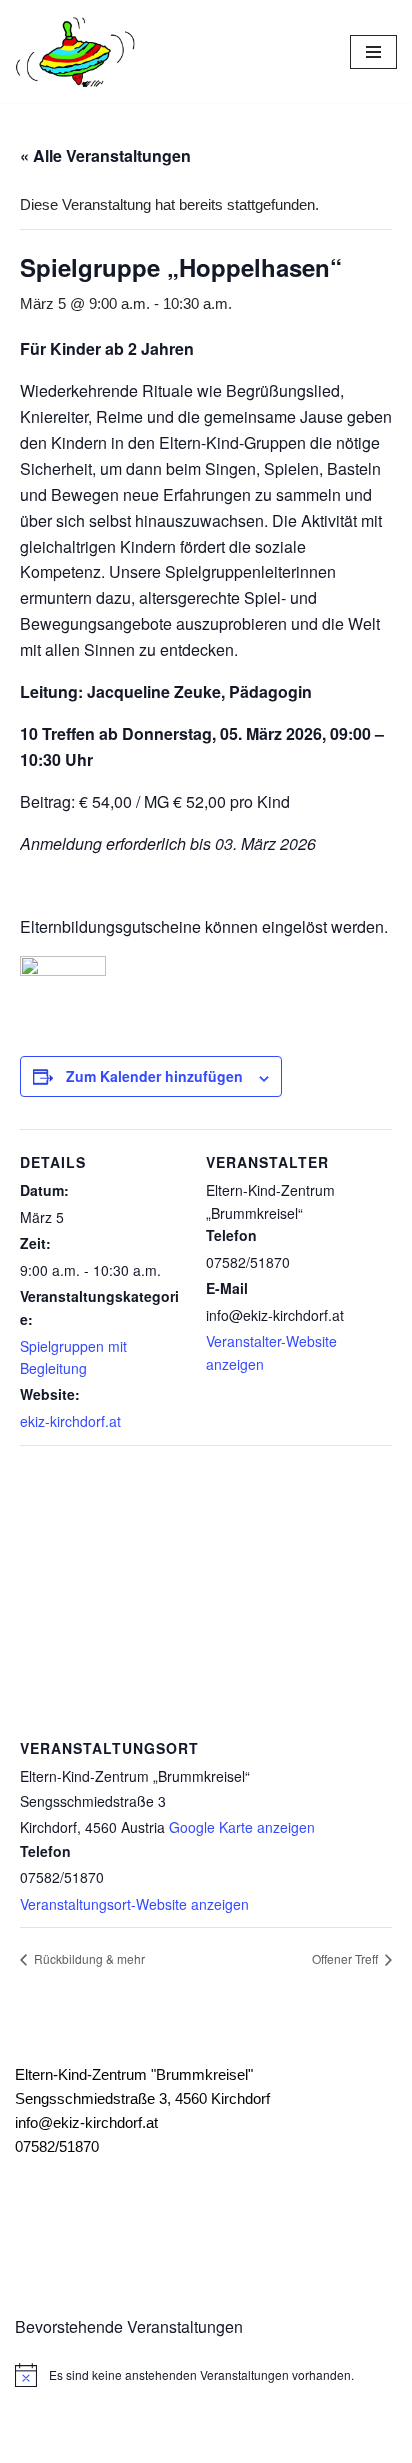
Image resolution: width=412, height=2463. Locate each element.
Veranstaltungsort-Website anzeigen (134, 1904)
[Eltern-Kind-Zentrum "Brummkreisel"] (75, 51)
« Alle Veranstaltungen (105, 155)
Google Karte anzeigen (242, 1827)
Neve (111, 2442)
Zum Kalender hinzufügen (154, 1076)
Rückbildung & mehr (88, 1958)
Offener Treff (346, 1958)
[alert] (206, 2375)
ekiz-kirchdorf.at (70, 1421)
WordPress (281, 2442)
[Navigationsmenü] (373, 52)
